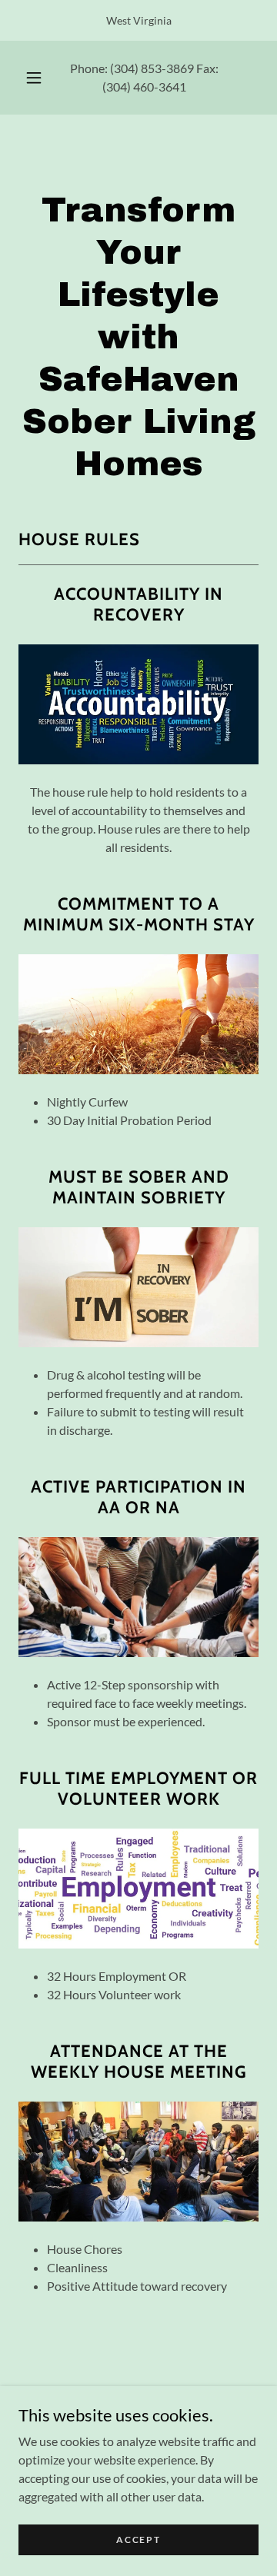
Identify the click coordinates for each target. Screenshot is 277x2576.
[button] (34, 78)
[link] (138, 158)
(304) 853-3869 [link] (152, 68)
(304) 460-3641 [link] (144, 87)
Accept (138, 2539)
